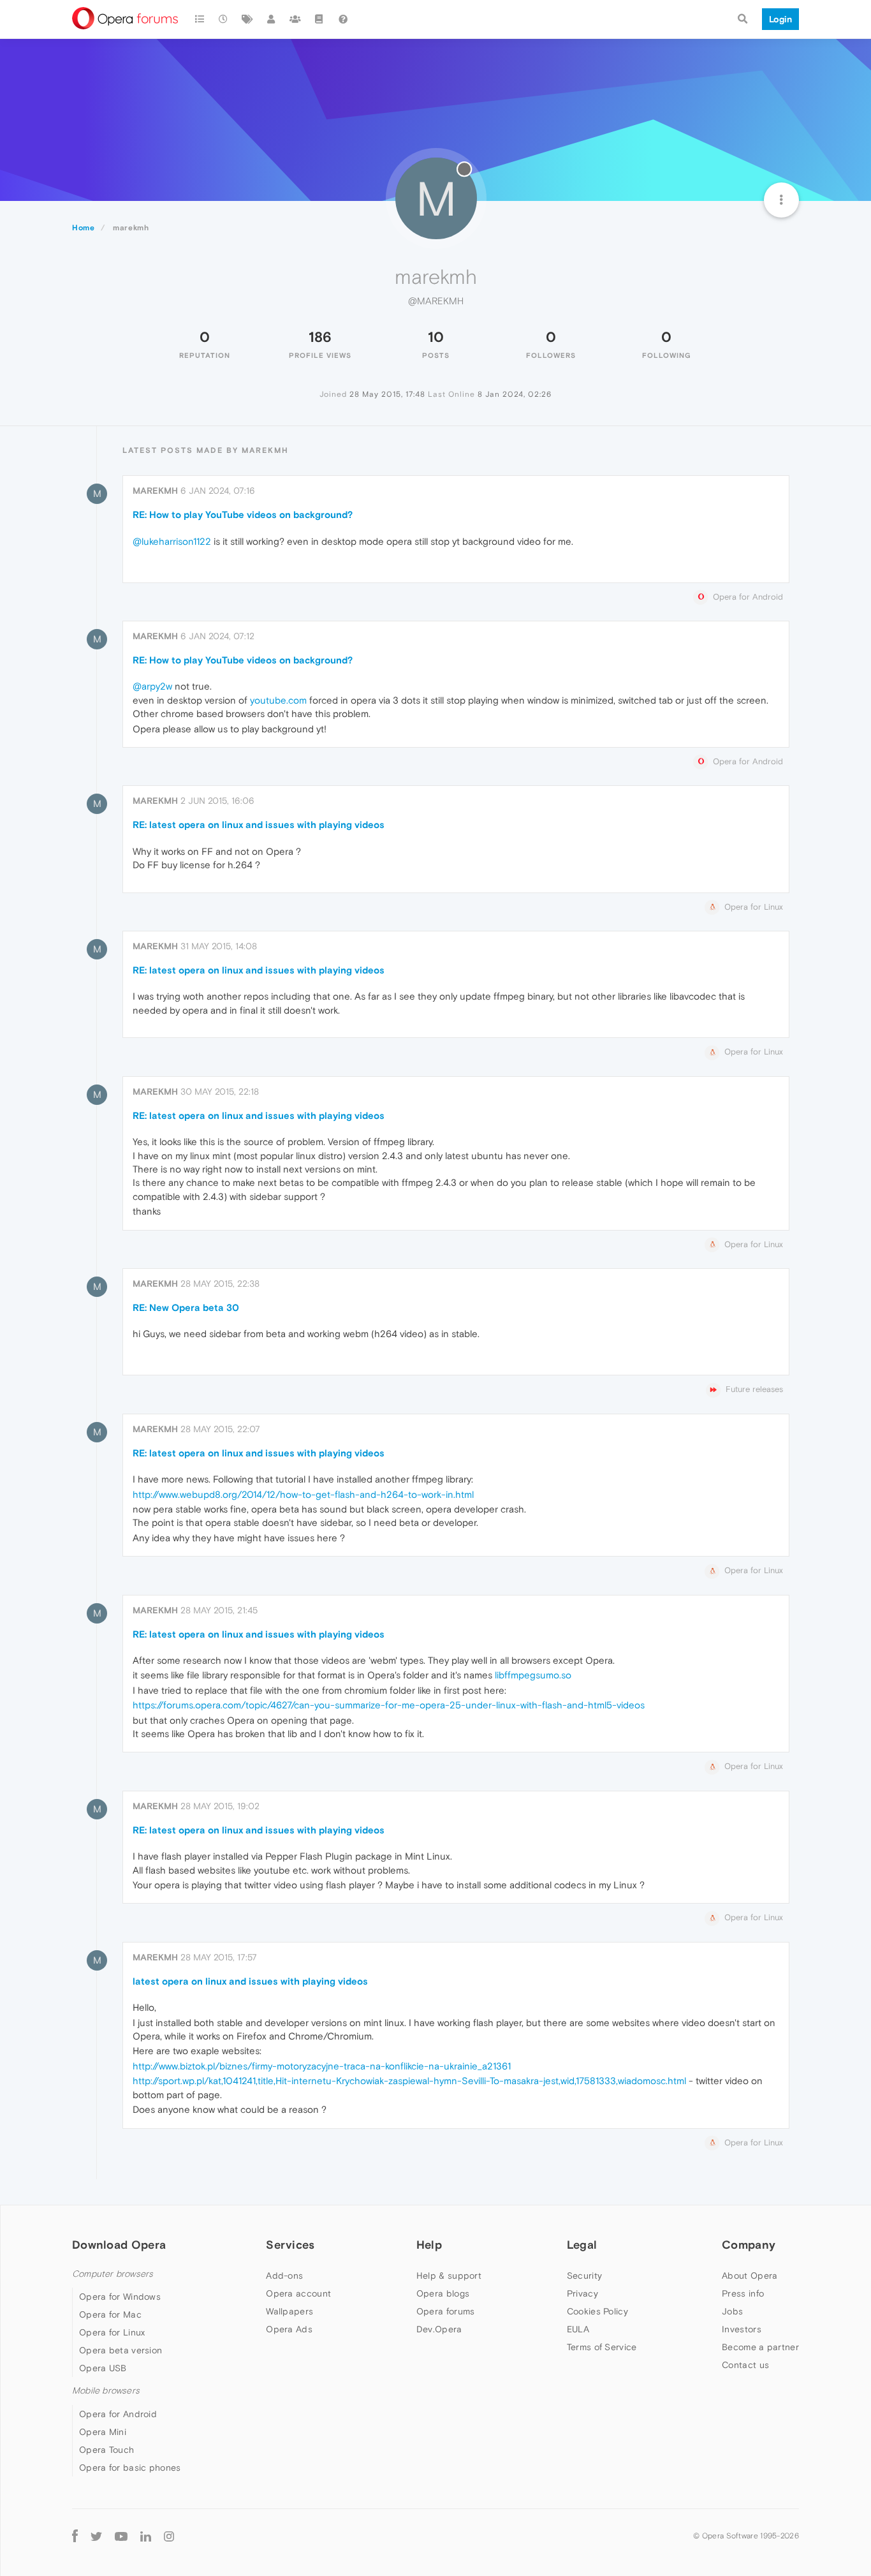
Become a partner (760, 2347)
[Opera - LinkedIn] (146, 2536)
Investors (742, 2329)
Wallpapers (289, 2311)
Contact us (745, 2365)
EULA (578, 2329)
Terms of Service (602, 2347)
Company (749, 2245)
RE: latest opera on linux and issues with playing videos (259, 825)
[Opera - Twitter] (96, 2536)
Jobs (732, 2311)
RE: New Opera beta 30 (186, 1307)
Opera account (298, 2293)
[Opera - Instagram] (169, 2536)
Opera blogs (443, 2293)
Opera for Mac (110, 2314)
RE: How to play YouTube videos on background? (243, 514)
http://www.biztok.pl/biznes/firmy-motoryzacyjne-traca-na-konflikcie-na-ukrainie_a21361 (322, 2066)
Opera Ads (289, 2329)
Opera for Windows (120, 2297)
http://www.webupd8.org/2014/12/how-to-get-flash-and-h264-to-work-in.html (303, 1494)
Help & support (449, 2276)
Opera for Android (118, 2414)
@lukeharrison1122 (172, 541)
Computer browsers (113, 2274)
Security (584, 2276)
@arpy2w (152, 686)
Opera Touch (106, 2450)
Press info (743, 2293)
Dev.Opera (439, 2329)
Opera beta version (121, 2350)
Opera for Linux (112, 2332)
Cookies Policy (597, 2311)
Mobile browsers (106, 2391)
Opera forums (446, 2311)
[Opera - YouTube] (121, 2536)
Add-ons (284, 2276)
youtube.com (278, 700)
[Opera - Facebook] (75, 2536)
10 (436, 337)
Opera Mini (103, 2432)
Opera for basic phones (130, 2468)
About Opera (750, 2276)
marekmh (155, 491)
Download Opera (119, 2245)
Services (290, 2245)
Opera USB (103, 2368)
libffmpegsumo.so (533, 1675)
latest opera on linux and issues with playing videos (250, 1981)
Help (429, 2245)
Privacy (582, 2293)
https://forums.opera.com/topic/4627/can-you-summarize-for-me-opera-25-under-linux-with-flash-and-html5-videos (389, 1705)
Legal (582, 2245)
